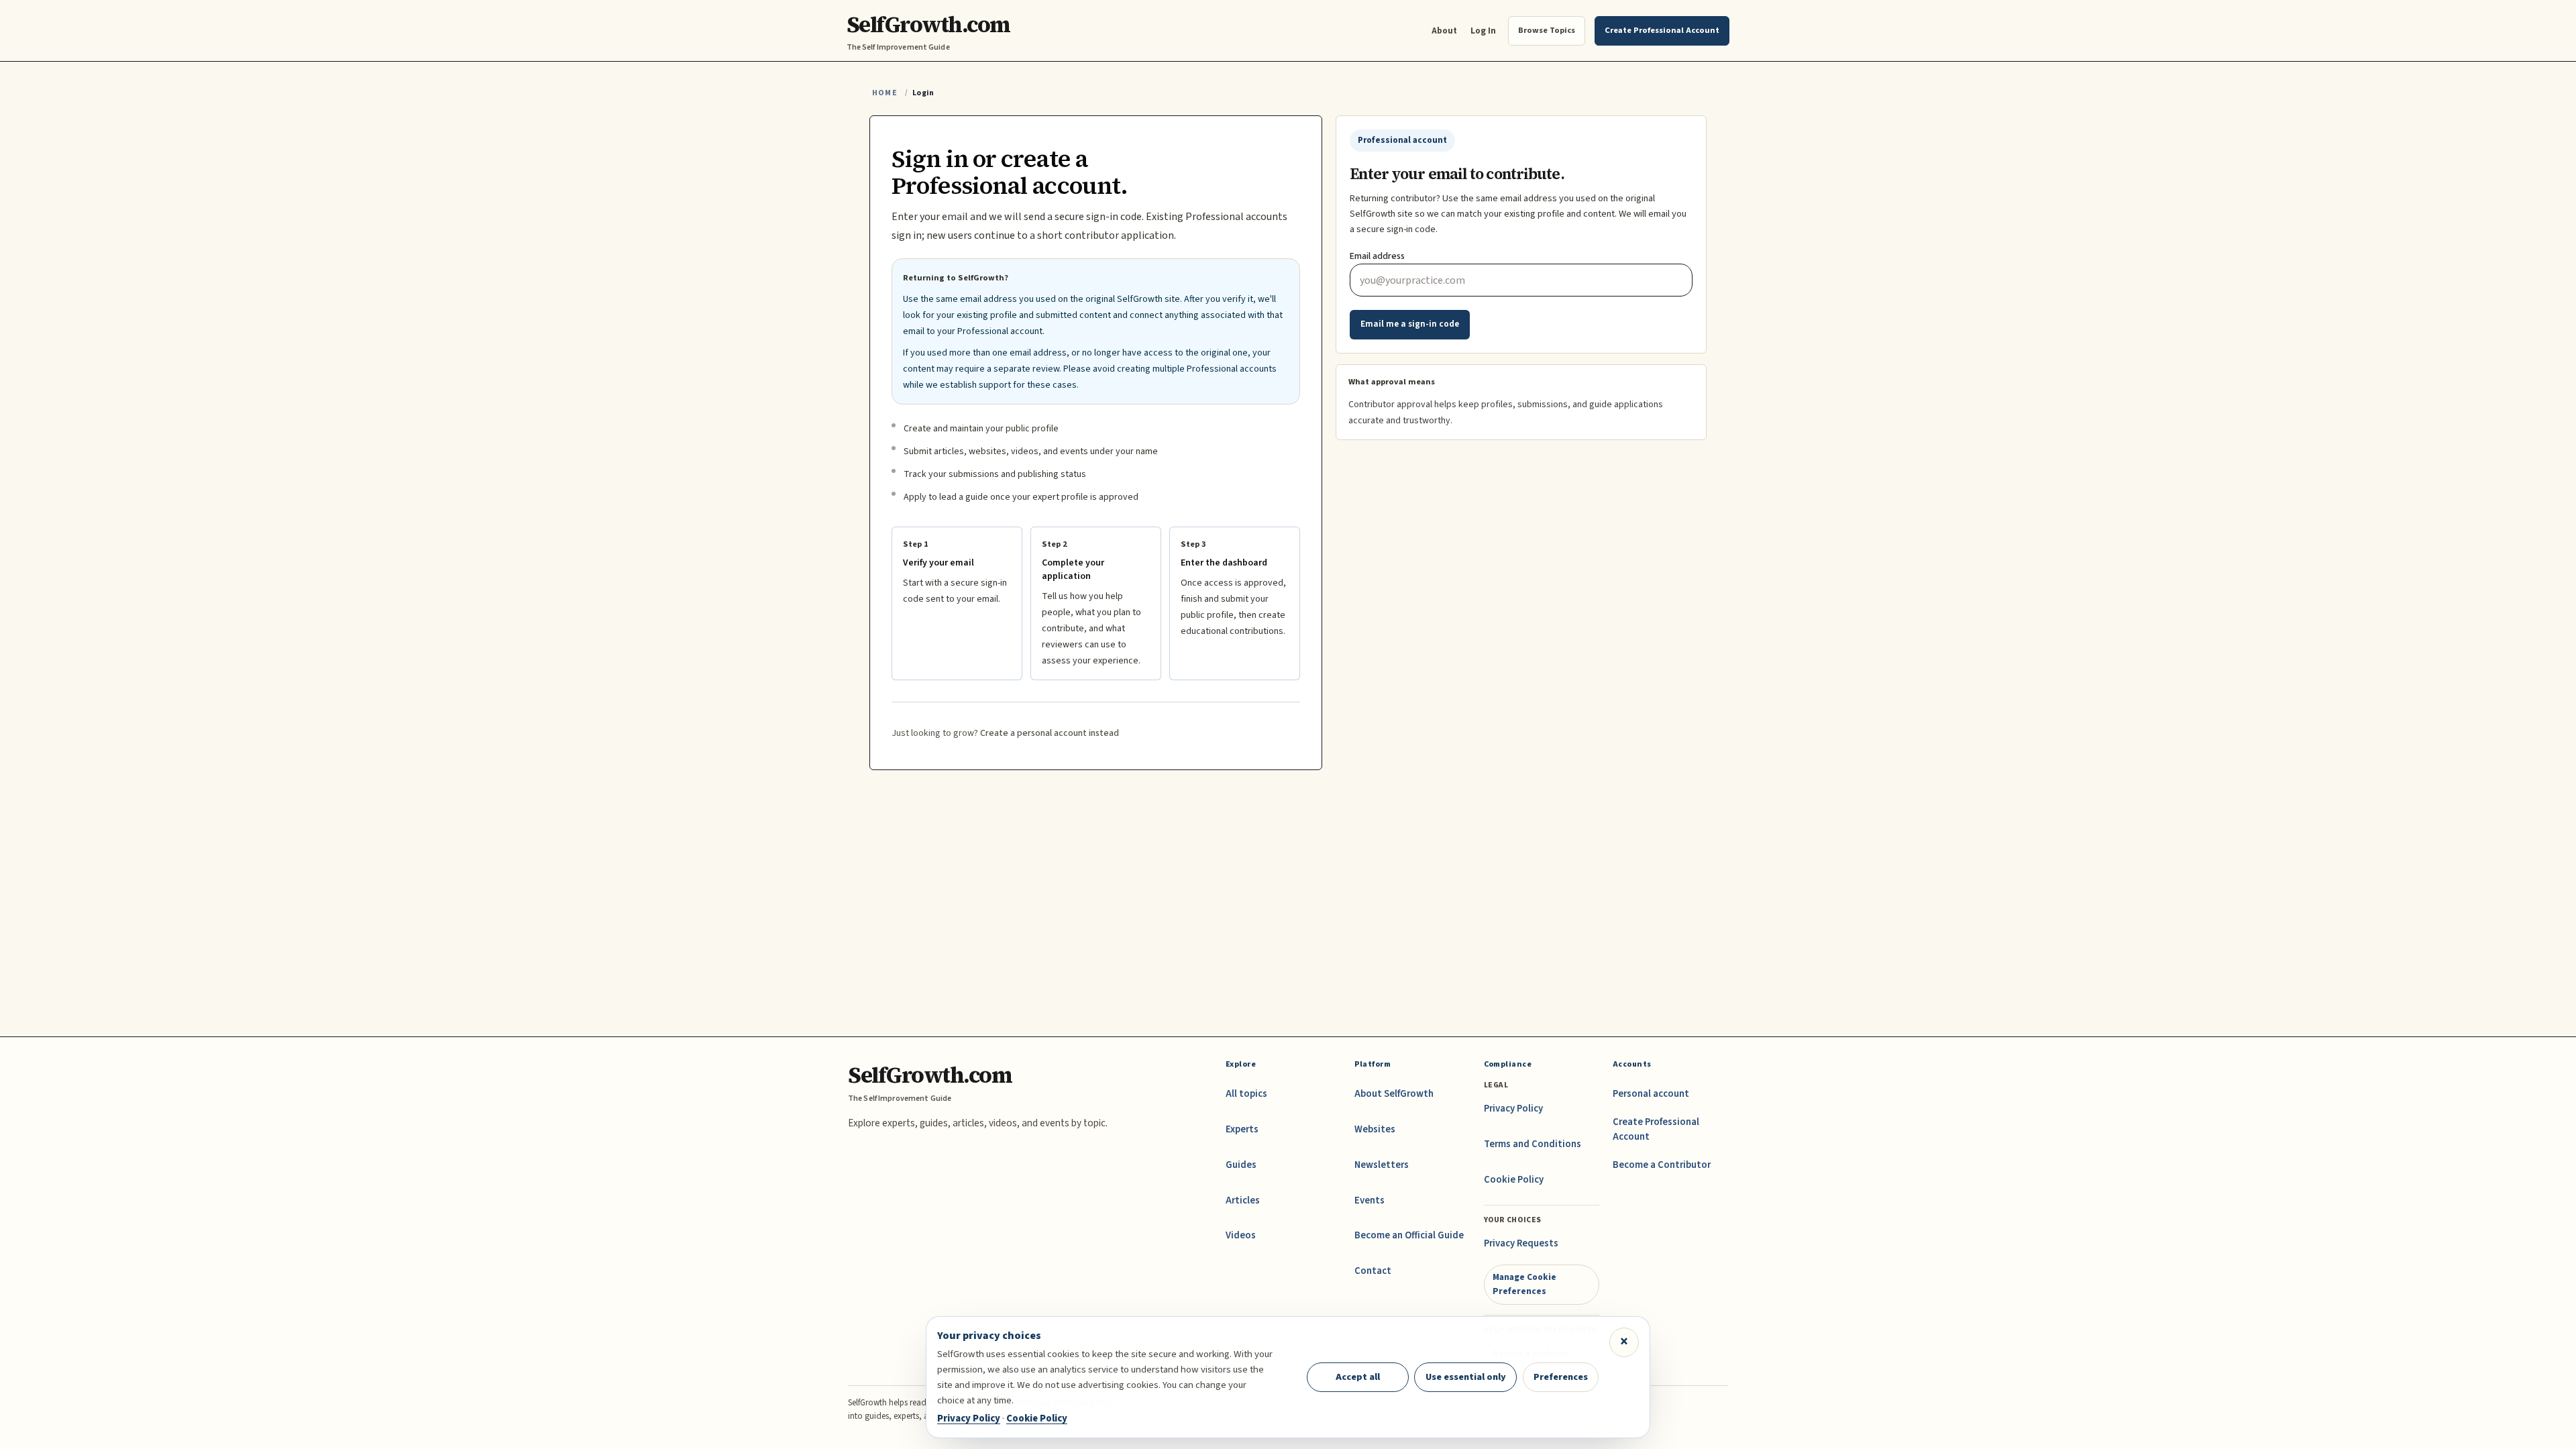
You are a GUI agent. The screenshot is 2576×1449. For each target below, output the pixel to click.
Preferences (1561, 1377)
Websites (1375, 1129)
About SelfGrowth (1394, 1094)
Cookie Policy (1514, 1180)
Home (885, 93)
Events (1370, 1200)
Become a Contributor (1662, 1165)
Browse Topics (1547, 30)
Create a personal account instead (1050, 733)
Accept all (1358, 1377)
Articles (1243, 1200)
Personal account (1651, 1094)
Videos (1241, 1235)
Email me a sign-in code (1410, 324)
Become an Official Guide (1409, 1235)
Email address (1377, 256)
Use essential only (1466, 1377)
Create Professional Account (1656, 1129)
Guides (1241, 1165)
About (1444, 31)
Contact (1373, 1271)
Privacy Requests (1521, 1243)
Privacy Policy (1513, 1109)
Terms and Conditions (1533, 1144)
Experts (1242, 1129)
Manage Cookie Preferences (1524, 1284)
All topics (1246, 1094)
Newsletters (1382, 1165)
